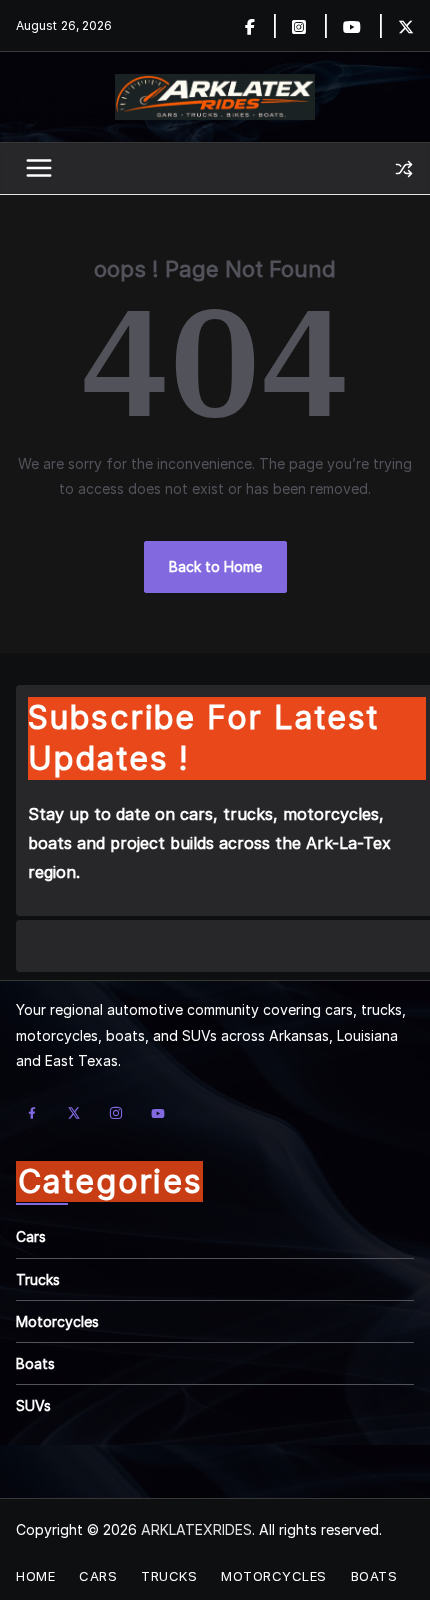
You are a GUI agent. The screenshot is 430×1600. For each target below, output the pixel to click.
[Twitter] (406, 26)
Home (35, 1576)
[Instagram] (310, 26)
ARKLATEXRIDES (196, 1529)
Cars (31, 1236)
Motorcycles (57, 1321)
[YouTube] (158, 1113)
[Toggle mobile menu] (40, 169)
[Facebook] (261, 26)
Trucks (38, 1279)
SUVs (33, 1405)
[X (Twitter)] (74, 1113)
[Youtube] (363, 26)
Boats (35, 1363)
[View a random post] (404, 169)
